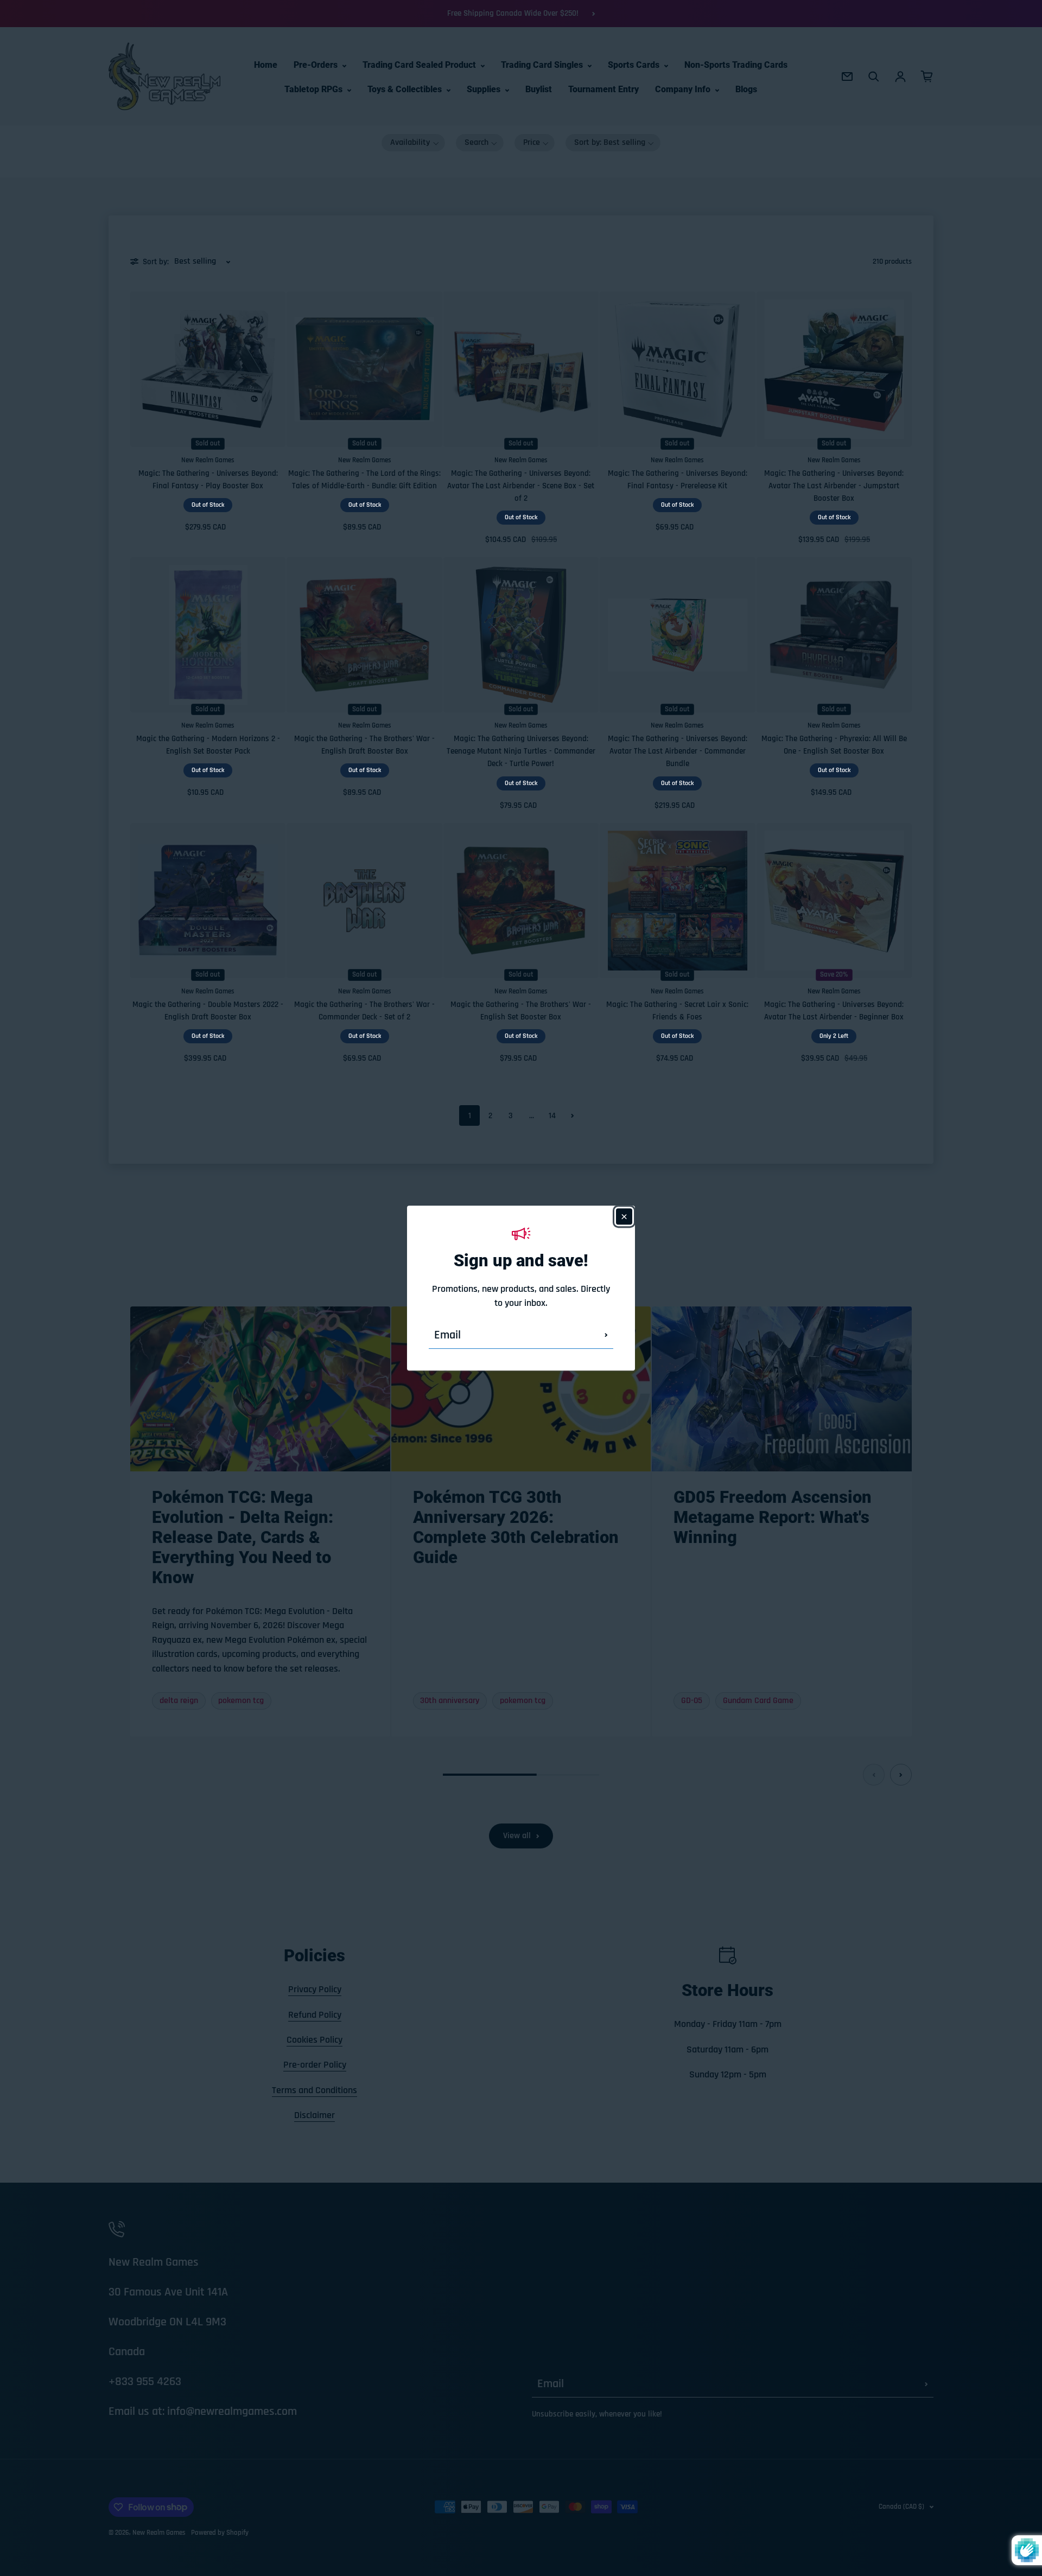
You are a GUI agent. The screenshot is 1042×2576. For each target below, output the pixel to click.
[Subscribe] (606, 1335)
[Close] (624, 1216)
